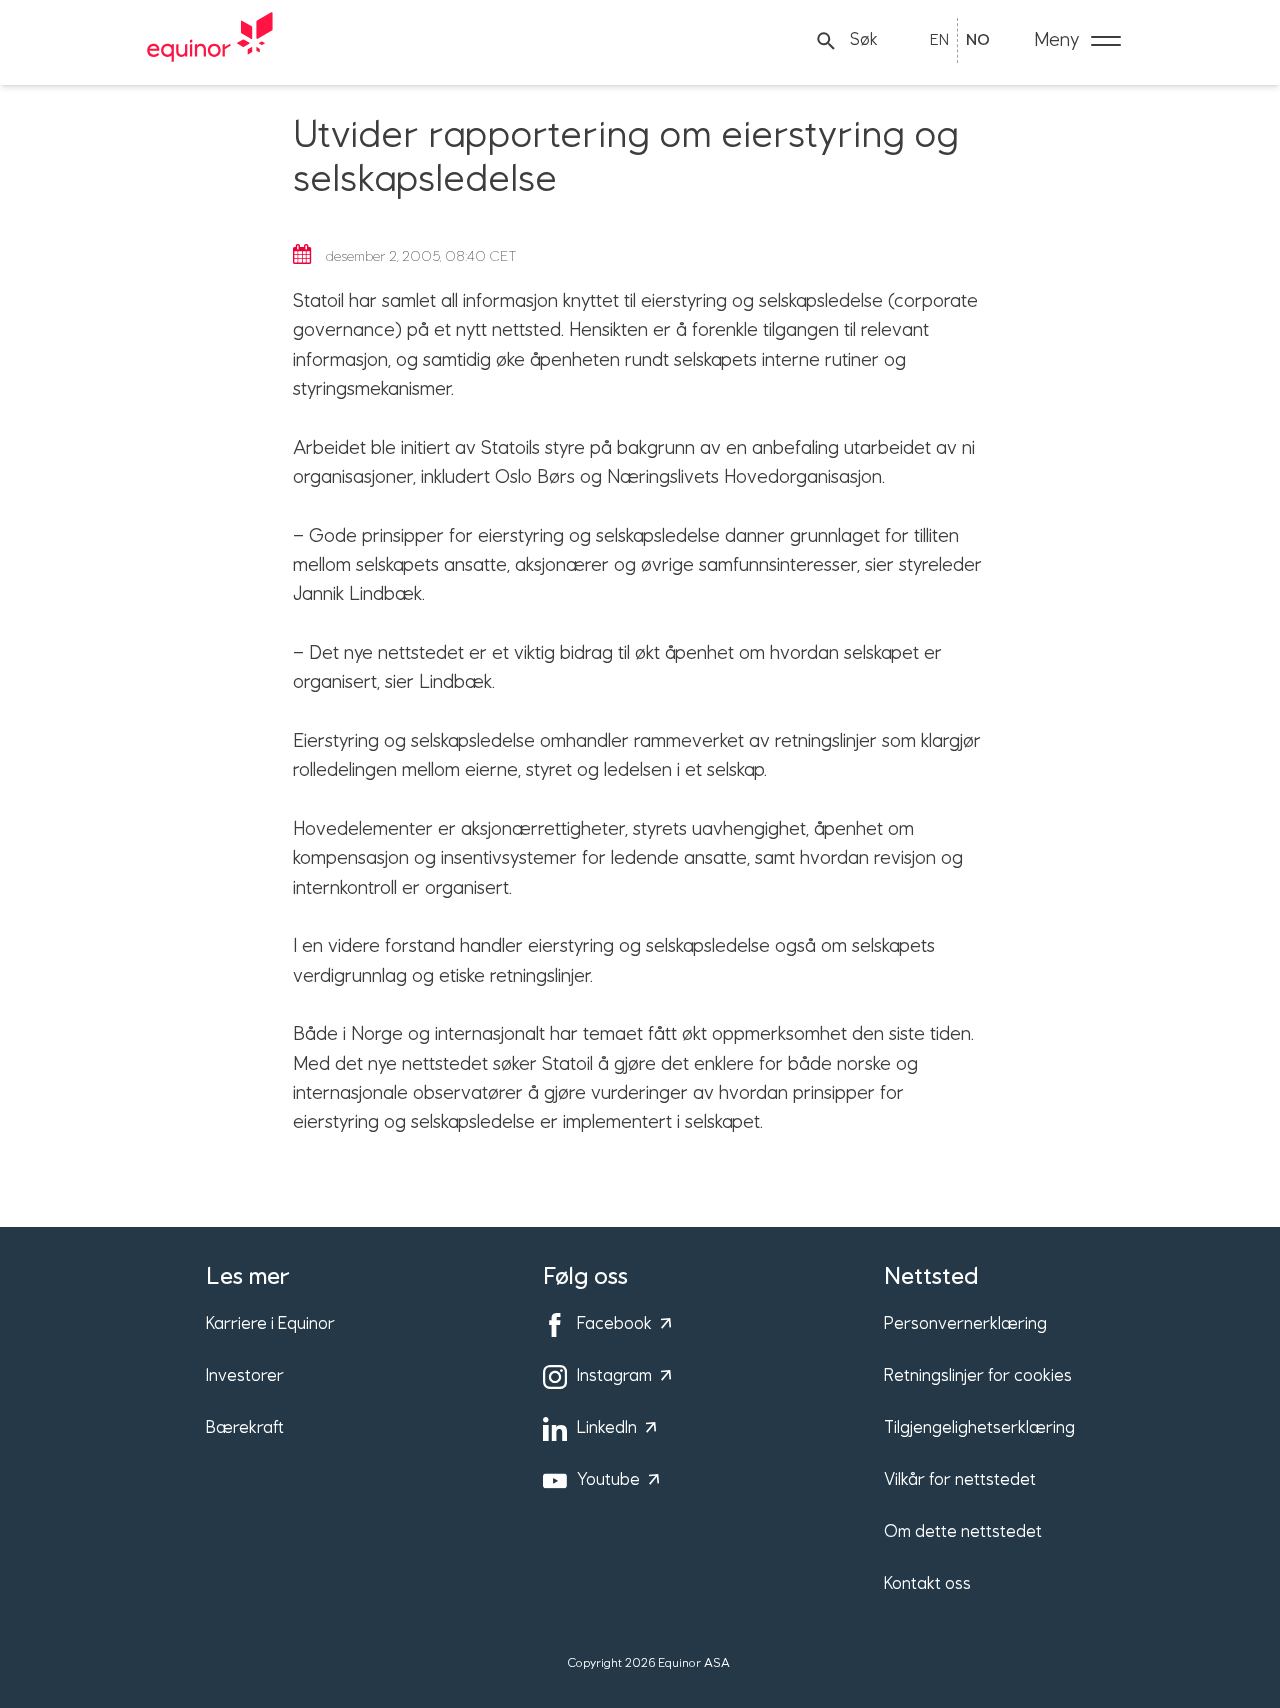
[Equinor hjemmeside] (210, 41)
